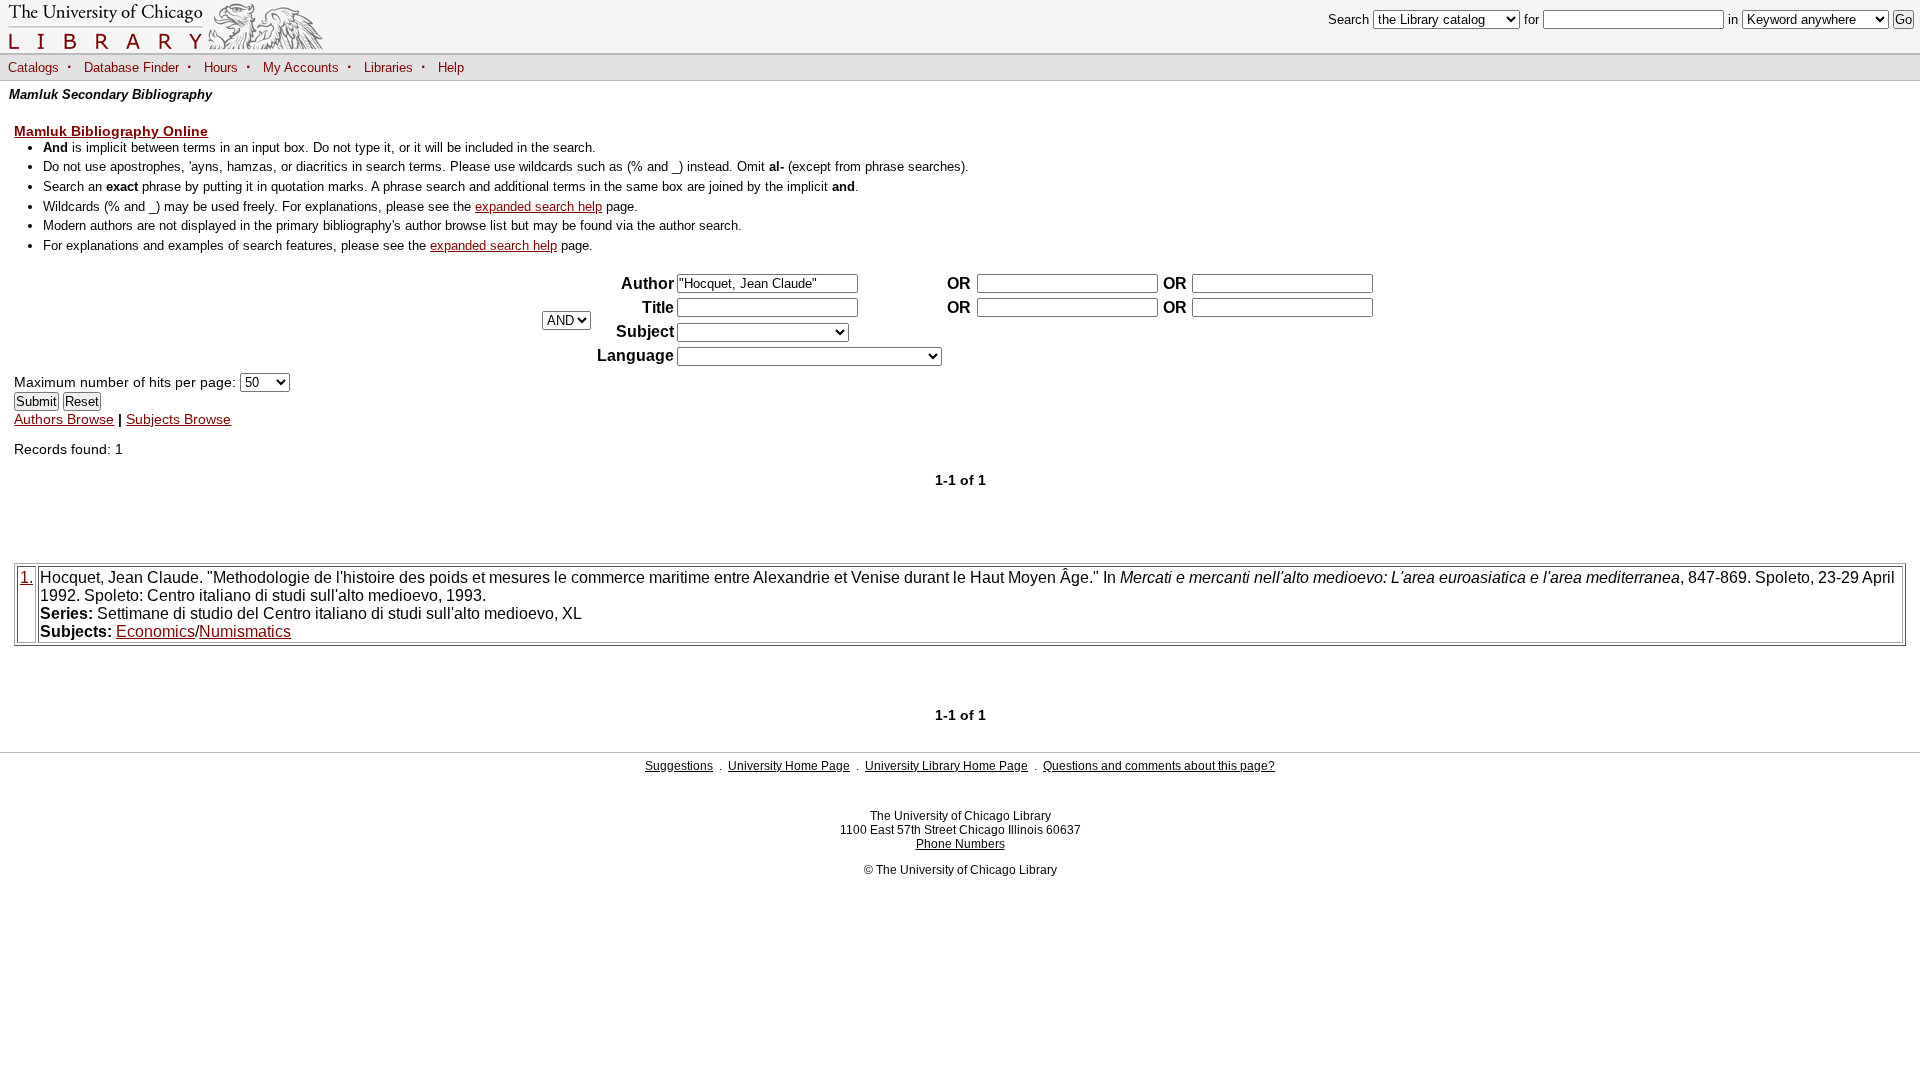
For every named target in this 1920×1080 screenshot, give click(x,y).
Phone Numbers (960, 844)
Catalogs (33, 67)
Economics (155, 631)
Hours (221, 67)
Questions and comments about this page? (1159, 766)
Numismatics (245, 631)
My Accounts (301, 67)
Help (451, 67)
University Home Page (789, 766)
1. (26, 577)
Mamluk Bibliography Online (111, 131)
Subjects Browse (178, 419)
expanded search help (538, 206)
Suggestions (679, 766)
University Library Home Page (946, 766)
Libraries (388, 67)
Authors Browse (64, 419)
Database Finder (131, 67)
